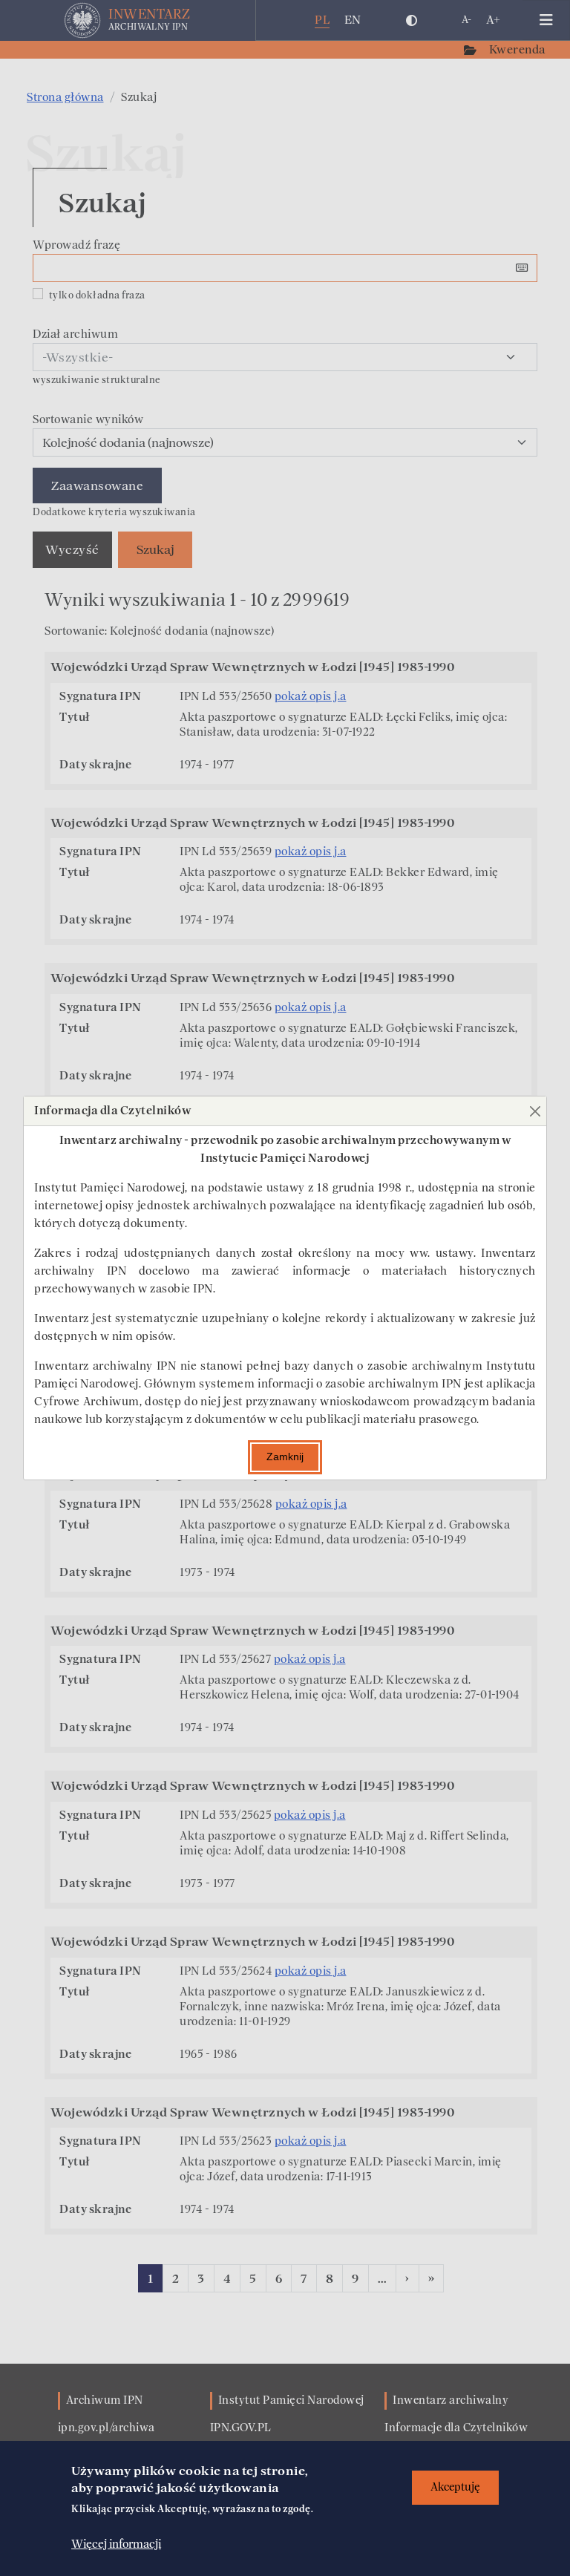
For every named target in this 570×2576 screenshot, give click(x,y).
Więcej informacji (116, 2544)
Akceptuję (455, 2487)
